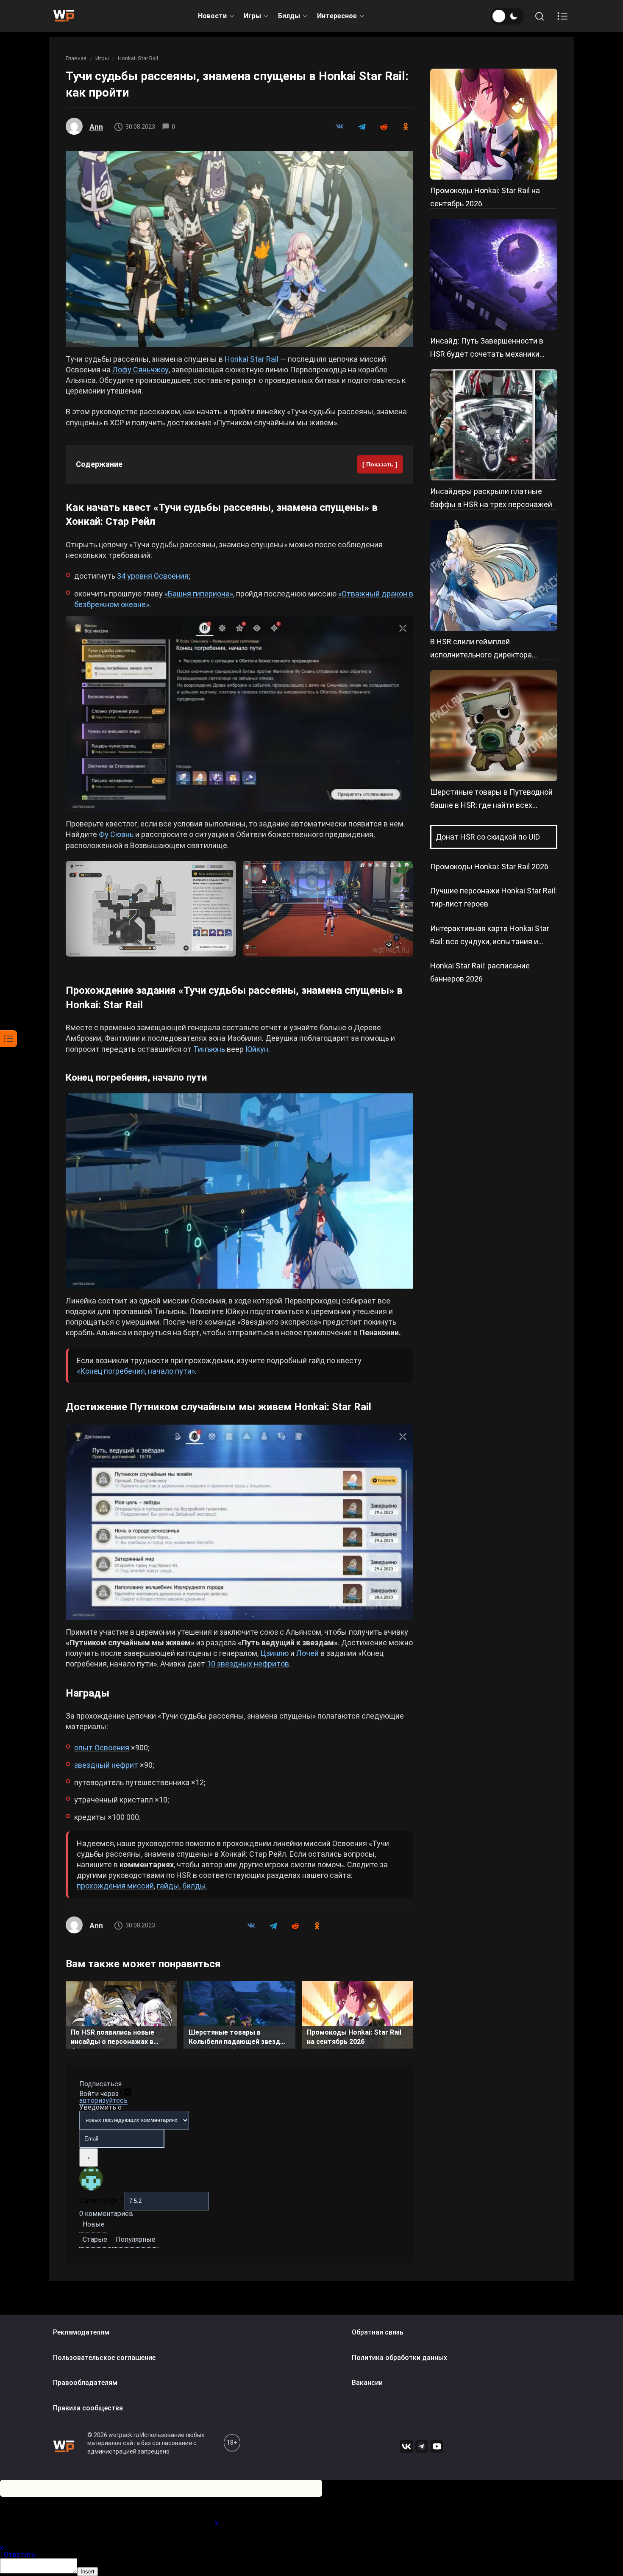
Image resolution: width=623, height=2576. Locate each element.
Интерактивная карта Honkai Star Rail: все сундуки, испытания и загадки (490, 941)
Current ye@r (101, 2200)
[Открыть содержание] (562, 16)
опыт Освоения (102, 1748)
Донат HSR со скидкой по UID (488, 837)
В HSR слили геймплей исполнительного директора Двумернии (481, 655)
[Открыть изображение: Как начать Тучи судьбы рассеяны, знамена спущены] (239, 714)
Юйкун (257, 1049)
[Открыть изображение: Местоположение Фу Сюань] (151, 909)
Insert (88, 2572)
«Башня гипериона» (199, 594)
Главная (76, 58)
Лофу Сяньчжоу (140, 370)
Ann (96, 127)
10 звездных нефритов (248, 1664)
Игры (252, 16)
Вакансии (367, 2383)
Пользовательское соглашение (104, 2358)
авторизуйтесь (103, 2100)
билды (194, 1886)
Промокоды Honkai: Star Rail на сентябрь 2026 (354, 2037)
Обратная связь (378, 2332)
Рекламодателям (81, 2332)
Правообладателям (85, 2383)
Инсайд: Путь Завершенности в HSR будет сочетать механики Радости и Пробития (487, 354)
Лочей (307, 1653)
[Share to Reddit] (384, 127)
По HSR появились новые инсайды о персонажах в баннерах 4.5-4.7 (113, 2038)
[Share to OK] (406, 127)
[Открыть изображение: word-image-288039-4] (328, 909)
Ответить (20, 2555)
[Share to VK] (339, 127)
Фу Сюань (116, 834)
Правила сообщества (88, 2408)
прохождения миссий (115, 1886)
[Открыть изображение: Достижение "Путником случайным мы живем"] (239, 1522)
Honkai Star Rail (252, 359)
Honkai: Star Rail (138, 58)
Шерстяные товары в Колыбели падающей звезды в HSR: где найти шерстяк (237, 2038)
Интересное (337, 16)
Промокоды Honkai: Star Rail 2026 (489, 867)
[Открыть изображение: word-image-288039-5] (239, 1191)
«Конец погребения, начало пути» (136, 1371)
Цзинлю (274, 1653)
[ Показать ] (380, 464)
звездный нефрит (106, 1765)
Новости (212, 16)
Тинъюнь (209, 1049)
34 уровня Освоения (153, 576)
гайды (168, 1886)
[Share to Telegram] (362, 127)
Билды (289, 16)
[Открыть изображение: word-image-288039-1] (239, 249)
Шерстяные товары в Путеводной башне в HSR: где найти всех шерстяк (491, 805)
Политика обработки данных (399, 2358)
